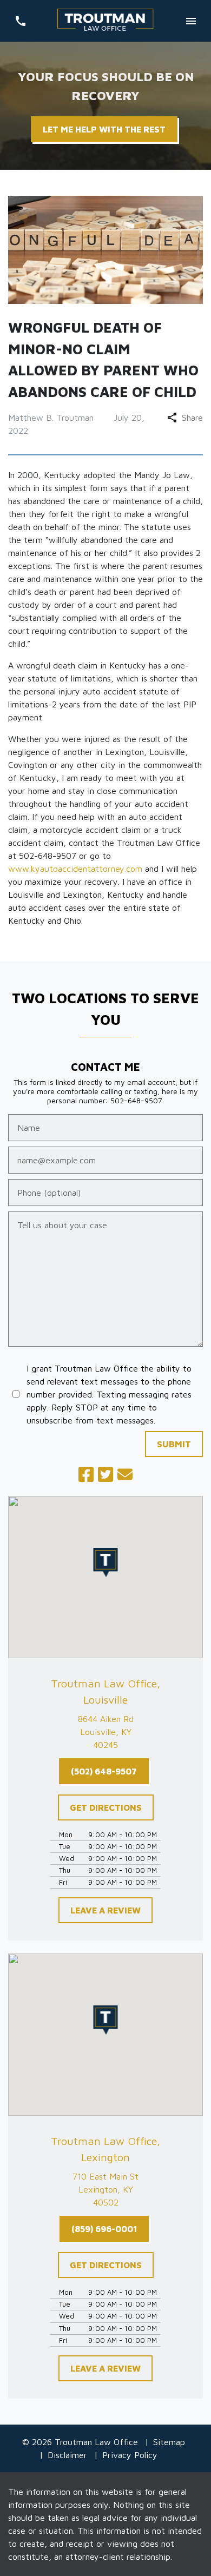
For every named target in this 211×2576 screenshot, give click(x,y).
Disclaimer (67, 2455)
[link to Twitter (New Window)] (105, 1474)
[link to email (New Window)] (125, 1474)
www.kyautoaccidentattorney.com (75, 869)
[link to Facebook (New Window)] (86, 1474)
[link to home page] (105, 21)
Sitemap (169, 2442)
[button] (106, 1562)
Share (192, 418)
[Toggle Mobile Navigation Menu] (191, 21)
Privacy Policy (130, 2455)
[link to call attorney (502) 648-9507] (20, 21)
